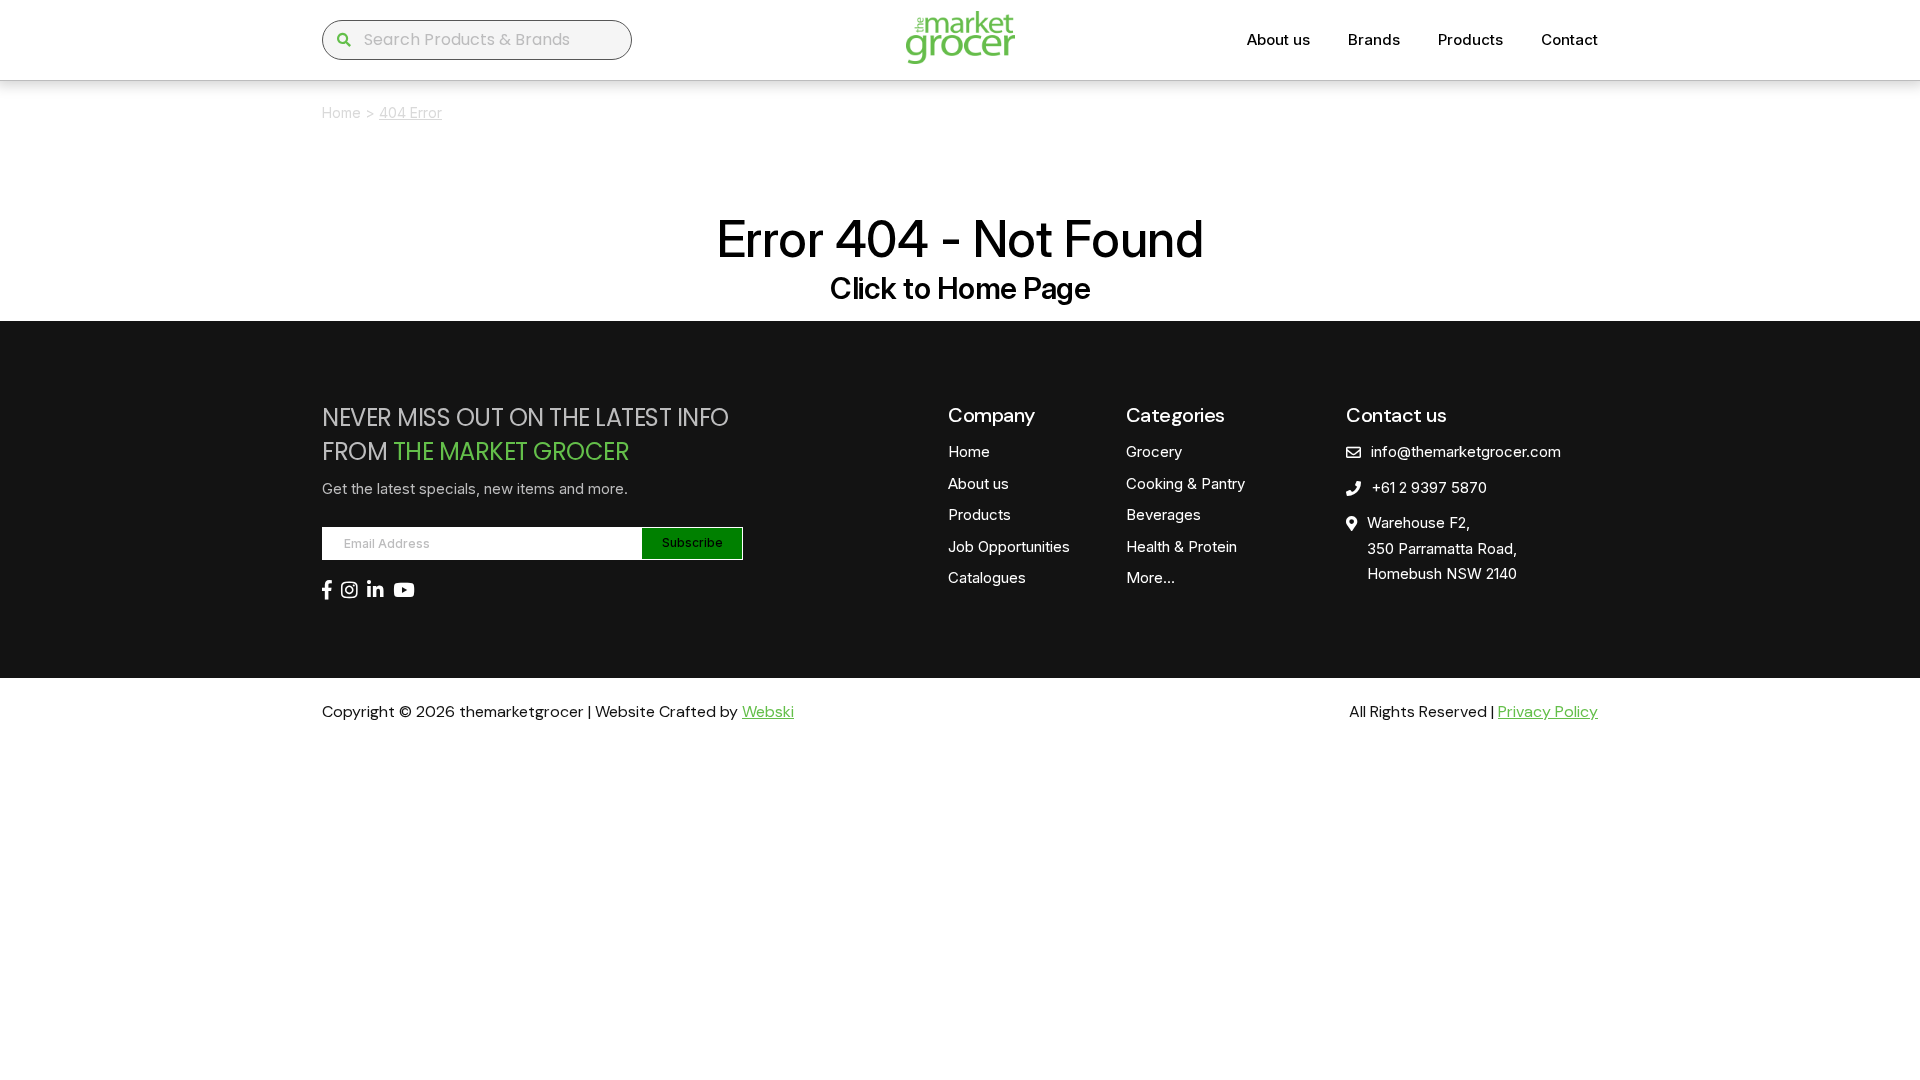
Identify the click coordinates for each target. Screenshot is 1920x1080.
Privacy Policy (1548, 711)
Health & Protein (1181, 546)
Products (1470, 39)
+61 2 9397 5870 (1429, 487)
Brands (1374, 39)
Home (341, 112)
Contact (1569, 39)
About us (1278, 39)
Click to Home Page (960, 288)
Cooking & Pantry (1185, 483)
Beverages (1163, 514)
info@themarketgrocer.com (1466, 451)
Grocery (1154, 451)
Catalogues (987, 577)
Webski (768, 711)
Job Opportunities (1009, 546)
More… (1150, 577)
